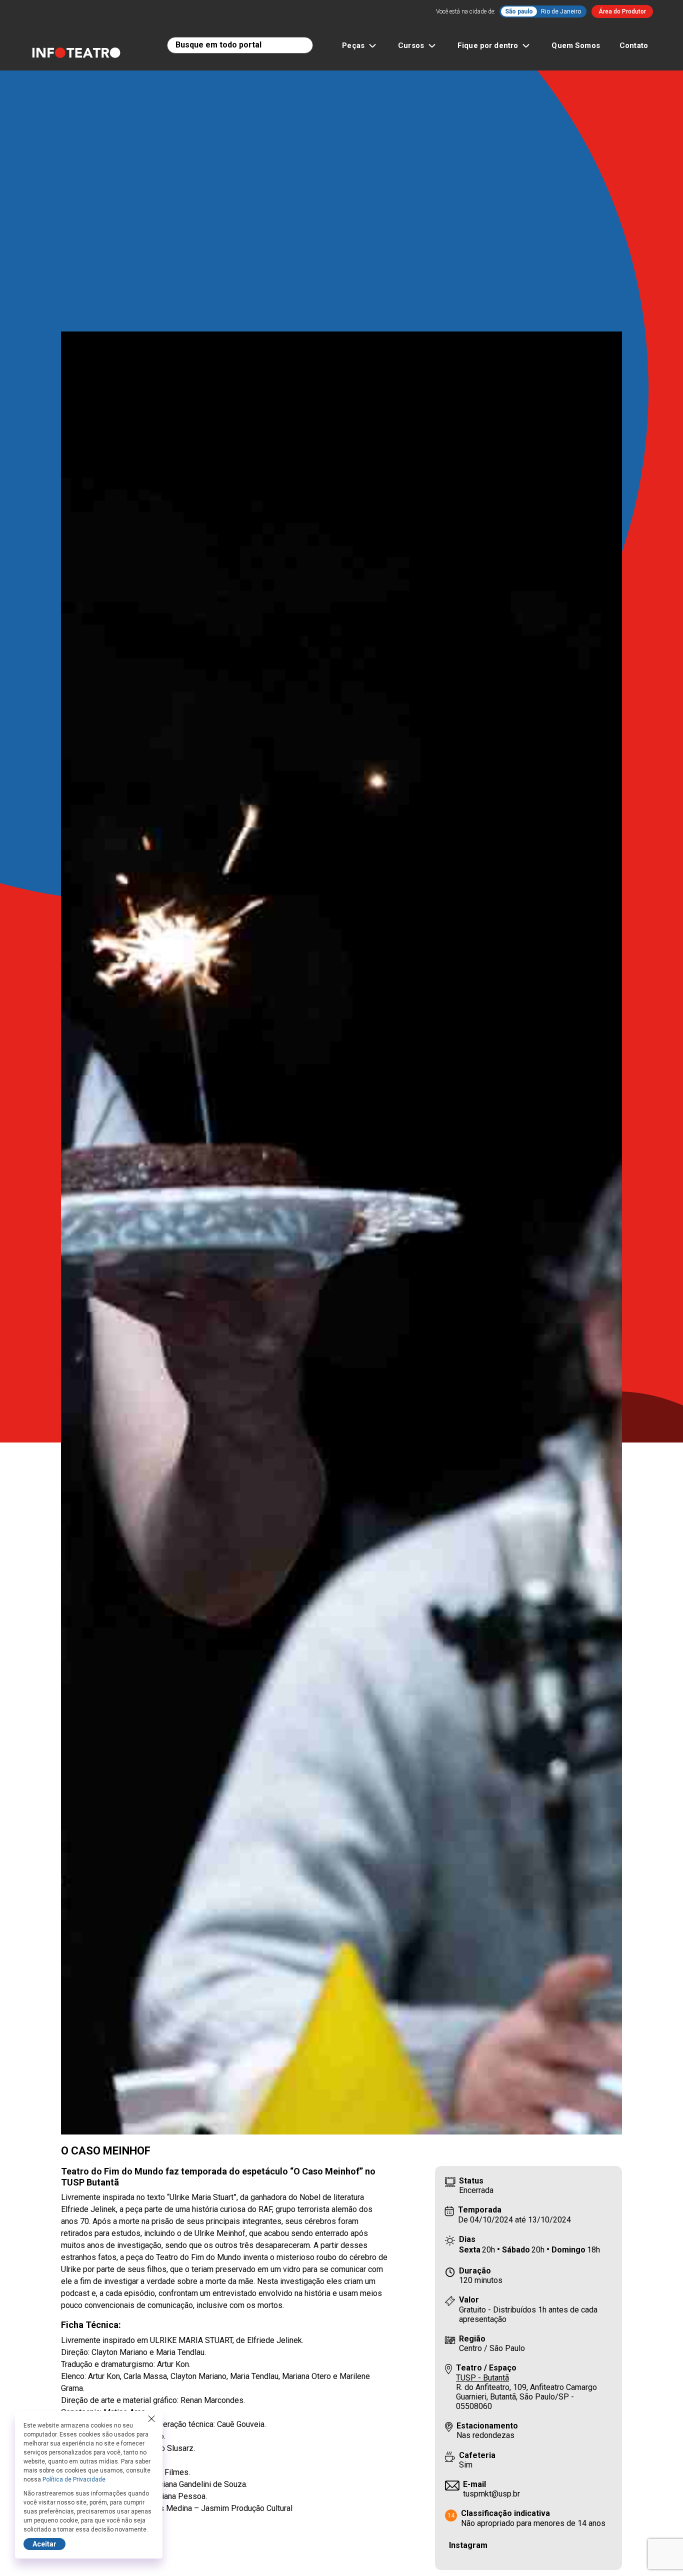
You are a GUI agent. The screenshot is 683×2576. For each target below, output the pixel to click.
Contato (634, 45)
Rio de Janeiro (561, 11)
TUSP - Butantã (482, 2378)
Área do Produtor (622, 11)
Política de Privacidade (74, 2479)
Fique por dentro (488, 45)
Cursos (411, 45)
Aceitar (44, 2544)
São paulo (519, 11)
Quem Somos (576, 45)
